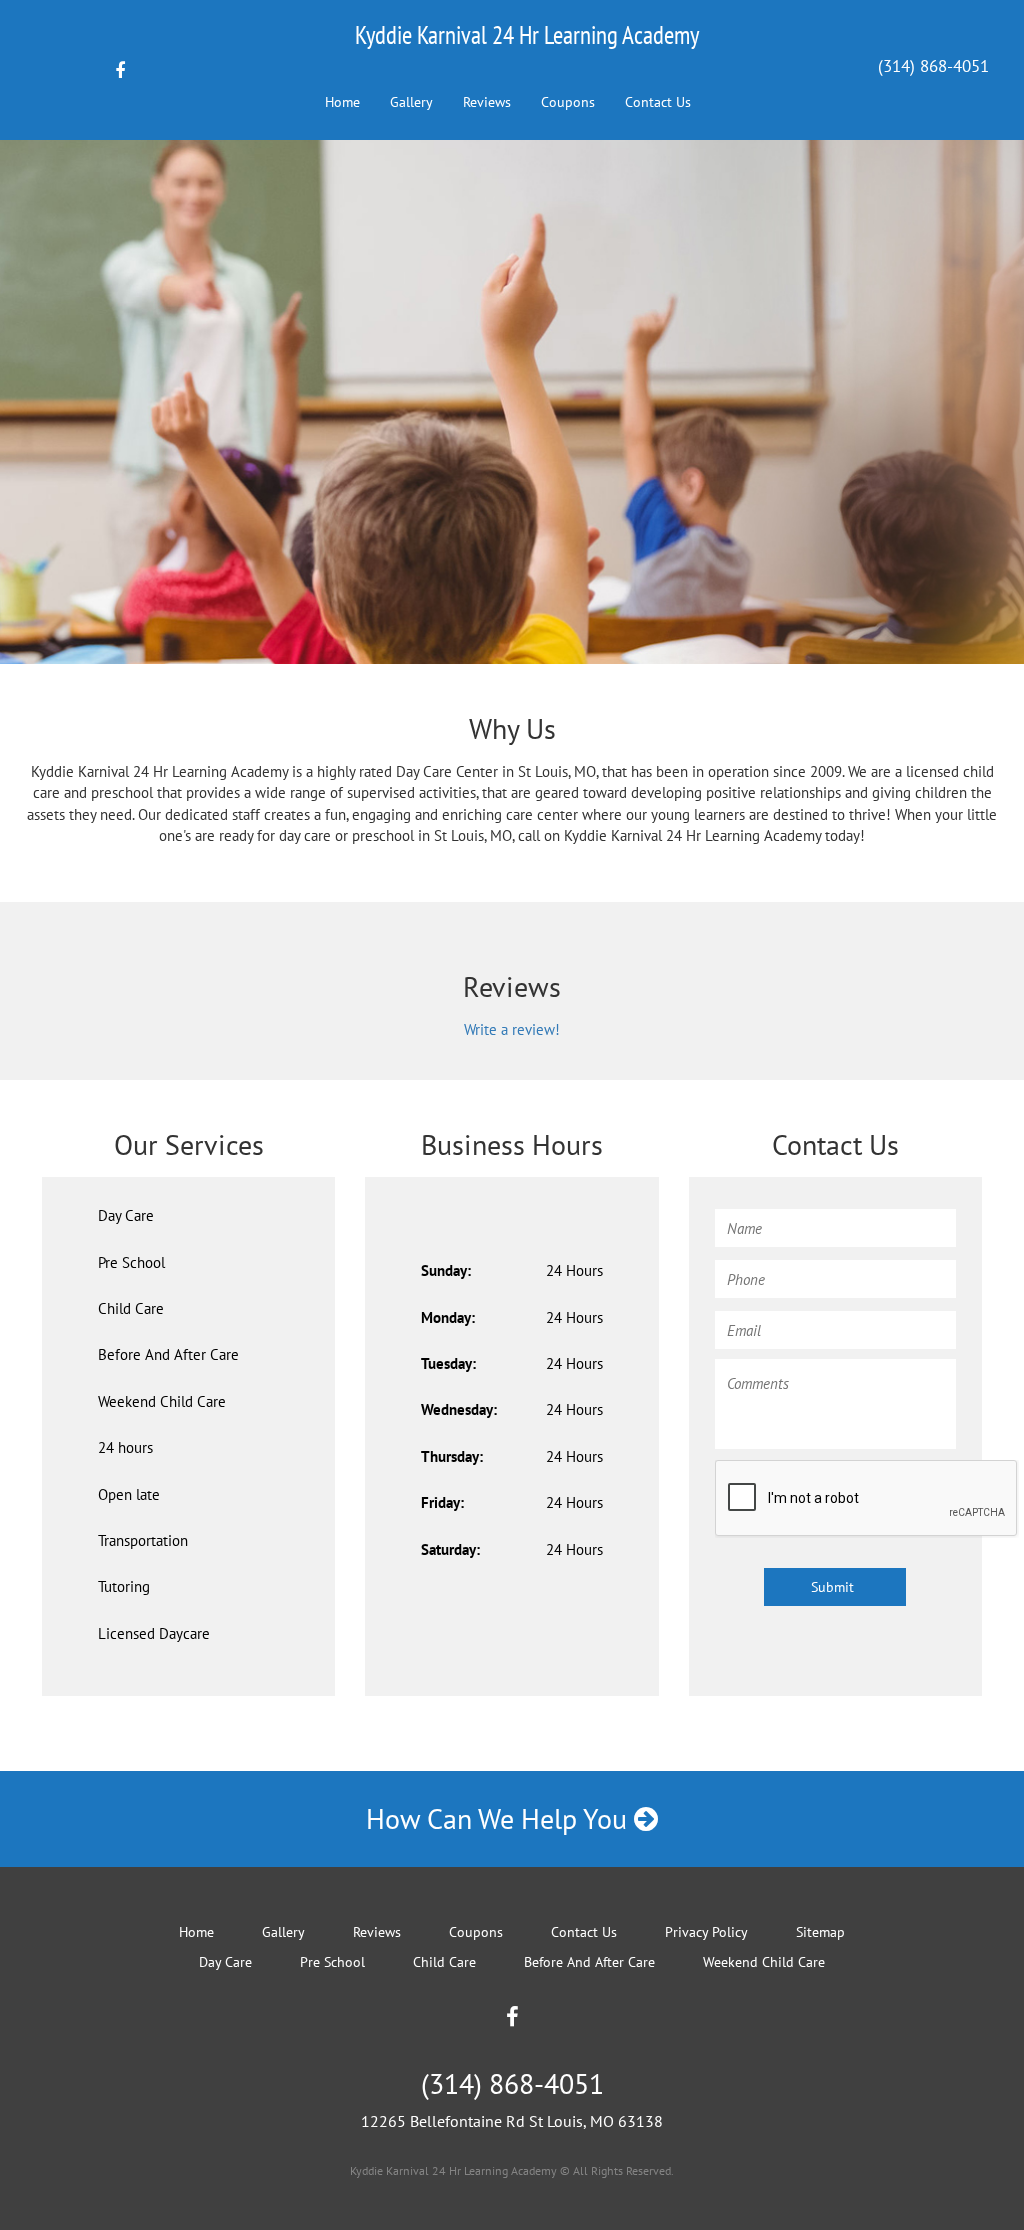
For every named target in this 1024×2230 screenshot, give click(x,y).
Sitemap (820, 1932)
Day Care (126, 1215)
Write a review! (512, 1029)
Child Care (131, 1308)
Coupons (568, 102)
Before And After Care (168, 1354)
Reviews (487, 102)
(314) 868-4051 (933, 66)
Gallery (411, 102)
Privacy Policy (706, 1932)
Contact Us (658, 102)
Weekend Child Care (162, 1401)
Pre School (131, 1262)
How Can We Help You (500, 1818)
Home (342, 102)
